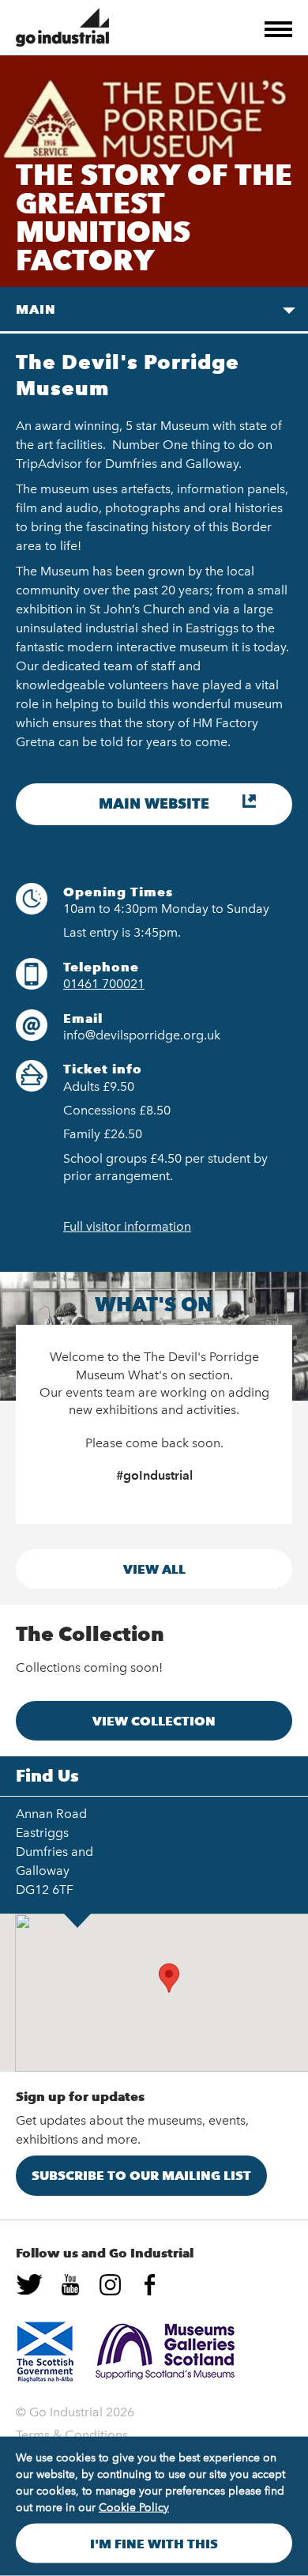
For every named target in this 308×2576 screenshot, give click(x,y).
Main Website (154, 804)
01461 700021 (104, 984)
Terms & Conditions (72, 2435)
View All (154, 1569)
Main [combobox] (36, 309)
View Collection (154, 1721)
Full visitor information (127, 1226)
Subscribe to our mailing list (141, 2175)
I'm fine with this (154, 2544)
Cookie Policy (134, 2508)
